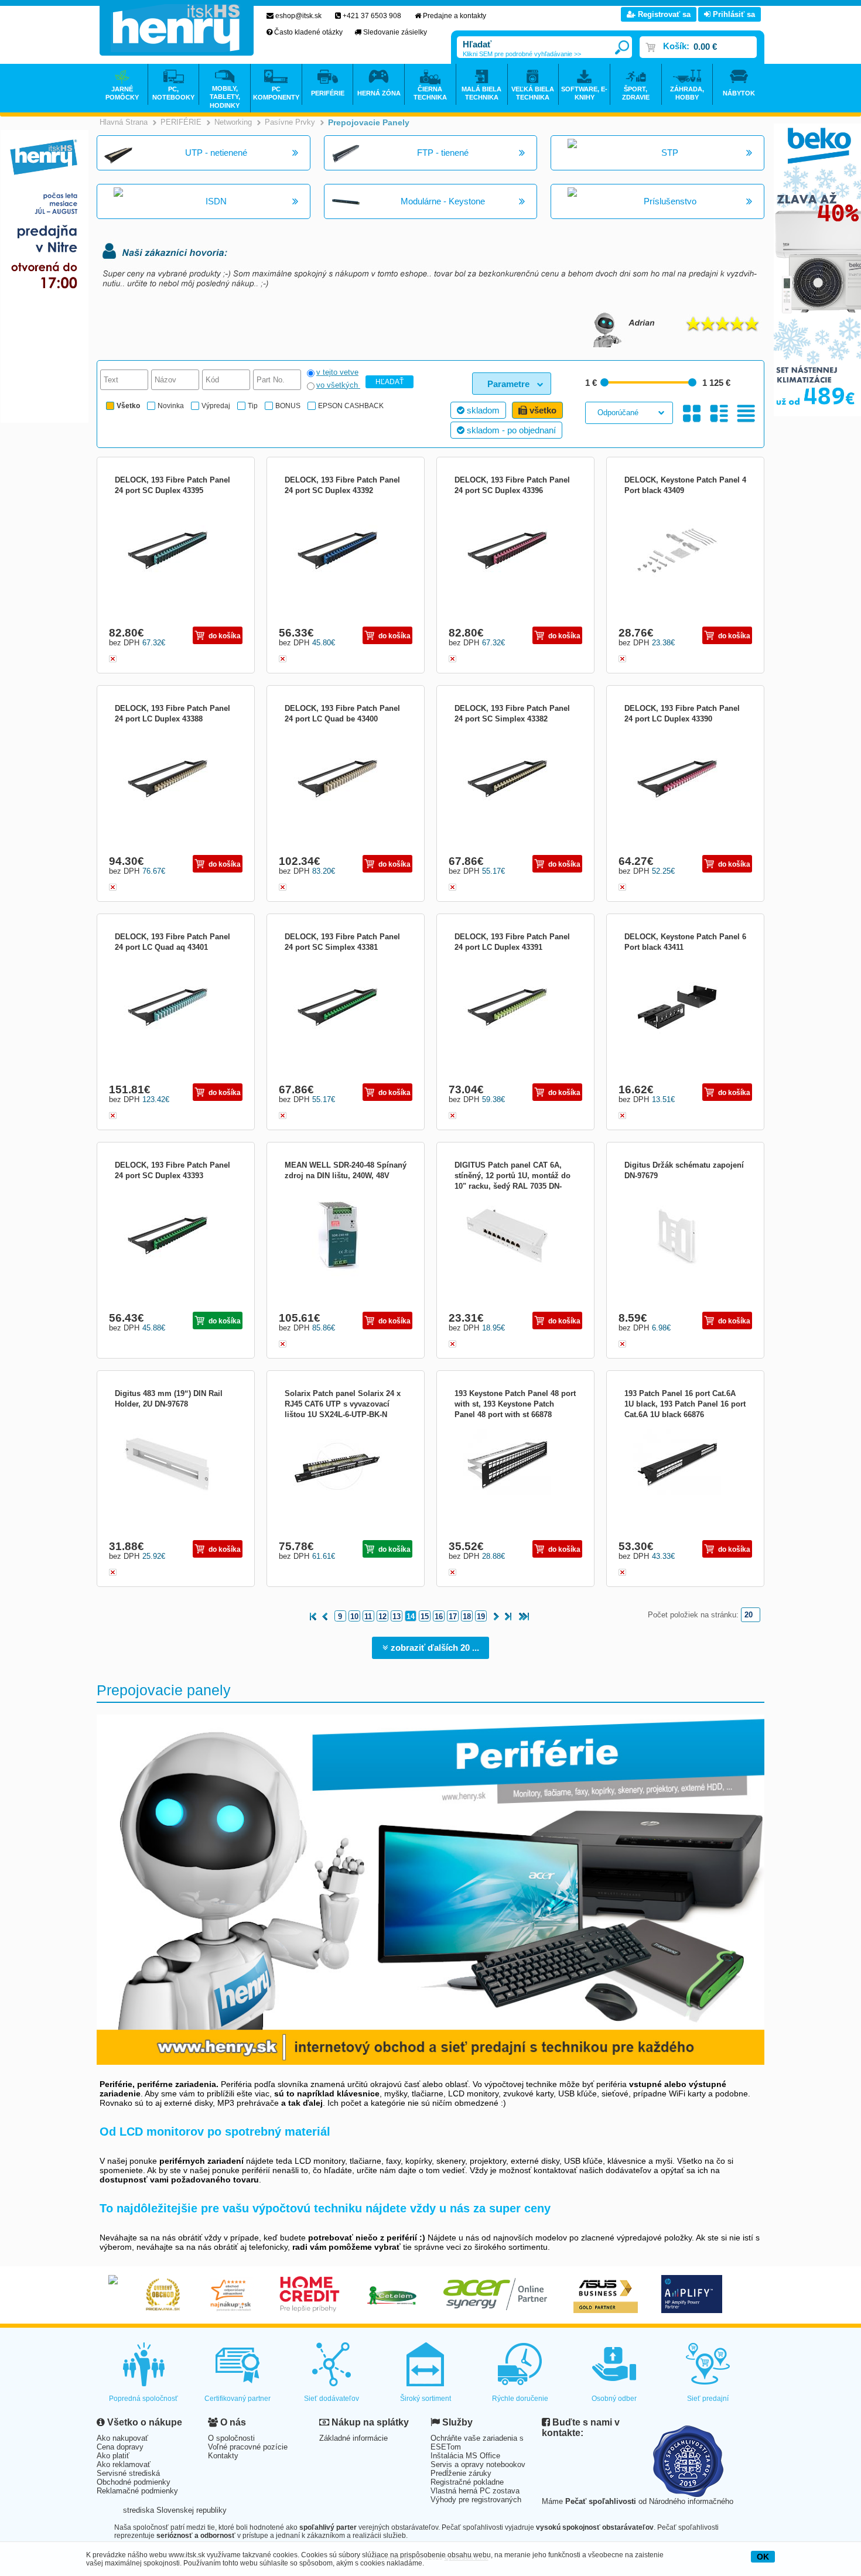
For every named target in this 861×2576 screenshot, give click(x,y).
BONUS (288, 406)
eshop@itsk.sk (298, 16)
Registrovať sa (663, 14)
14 (411, 1617)
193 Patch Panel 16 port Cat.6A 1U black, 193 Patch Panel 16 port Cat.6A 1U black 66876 (685, 1404)
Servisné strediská (128, 2473)
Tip (253, 406)
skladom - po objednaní (510, 430)
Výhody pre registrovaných (476, 2500)
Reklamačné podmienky (137, 2491)
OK (763, 2557)
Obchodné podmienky (134, 2482)
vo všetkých (338, 385)
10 (354, 1617)
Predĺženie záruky (461, 2473)
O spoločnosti (231, 2438)
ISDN (216, 201)
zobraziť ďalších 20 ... (434, 1648)
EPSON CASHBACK (351, 406)
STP (670, 153)
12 (382, 1617)
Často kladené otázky (308, 32)
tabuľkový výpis (746, 414)
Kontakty (223, 2456)
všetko (542, 410)
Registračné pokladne (467, 2482)
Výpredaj (216, 406)
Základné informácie (353, 2438)
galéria (692, 414)
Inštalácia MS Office (465, 2456)
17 (453, 1617)
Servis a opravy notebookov (478, 2464)
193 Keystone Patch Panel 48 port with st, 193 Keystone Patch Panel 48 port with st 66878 (515, 1404)
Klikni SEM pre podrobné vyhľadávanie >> (522, 54)
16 (439, 1617)
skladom (482, 410)
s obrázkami (719, 414)
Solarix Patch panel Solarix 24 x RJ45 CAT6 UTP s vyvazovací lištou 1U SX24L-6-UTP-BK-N (343, 1404)
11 (368, 1617)
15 (425, 1617)
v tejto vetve (337, 372)
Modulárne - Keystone (443, 201)
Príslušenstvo (670, 201)
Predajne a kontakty (455, 16)
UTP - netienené (216, 153)
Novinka (171, 406)
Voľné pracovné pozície (248, 2447)
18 (467, 1617)
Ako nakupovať (122, 2438)
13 (397, 1617)
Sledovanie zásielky (395, 32)
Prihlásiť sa (733, 14)
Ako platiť (113, 2456)
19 (481, 1617)
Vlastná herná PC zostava (475, 2491)
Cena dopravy (120, 2447)
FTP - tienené (443, 153)
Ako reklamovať (124, 2464)
